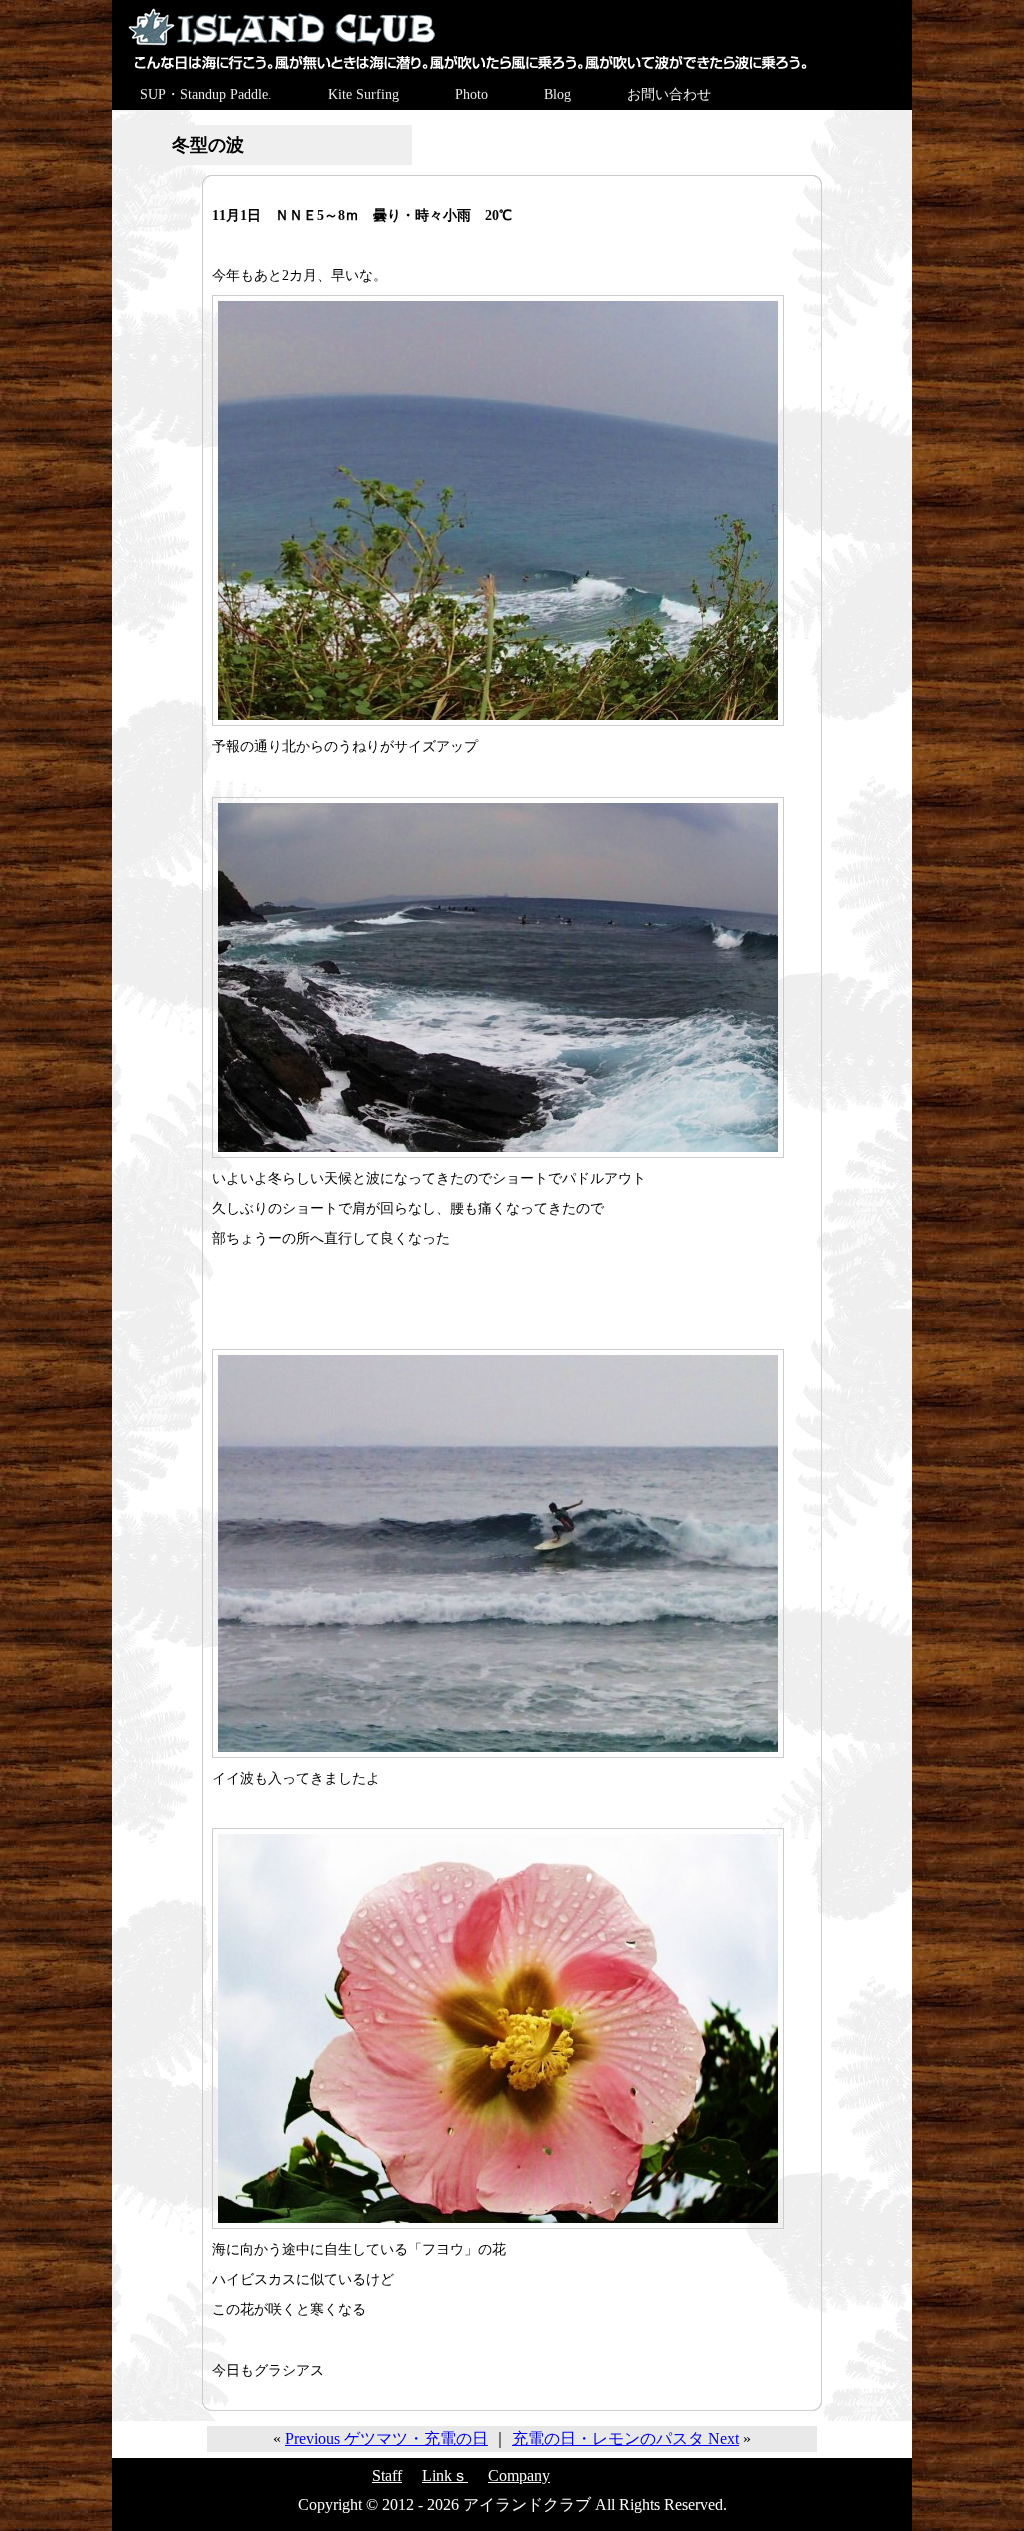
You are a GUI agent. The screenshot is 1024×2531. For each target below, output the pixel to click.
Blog (557, 94)
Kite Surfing (363, 94)
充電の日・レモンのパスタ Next (625, 2438)
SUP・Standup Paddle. (206, 94)
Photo (471, 94)
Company (519, 2475)
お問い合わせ (669, 94)
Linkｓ (445, 2475)
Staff (387, 2475)
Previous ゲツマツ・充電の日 (386, 2438)
